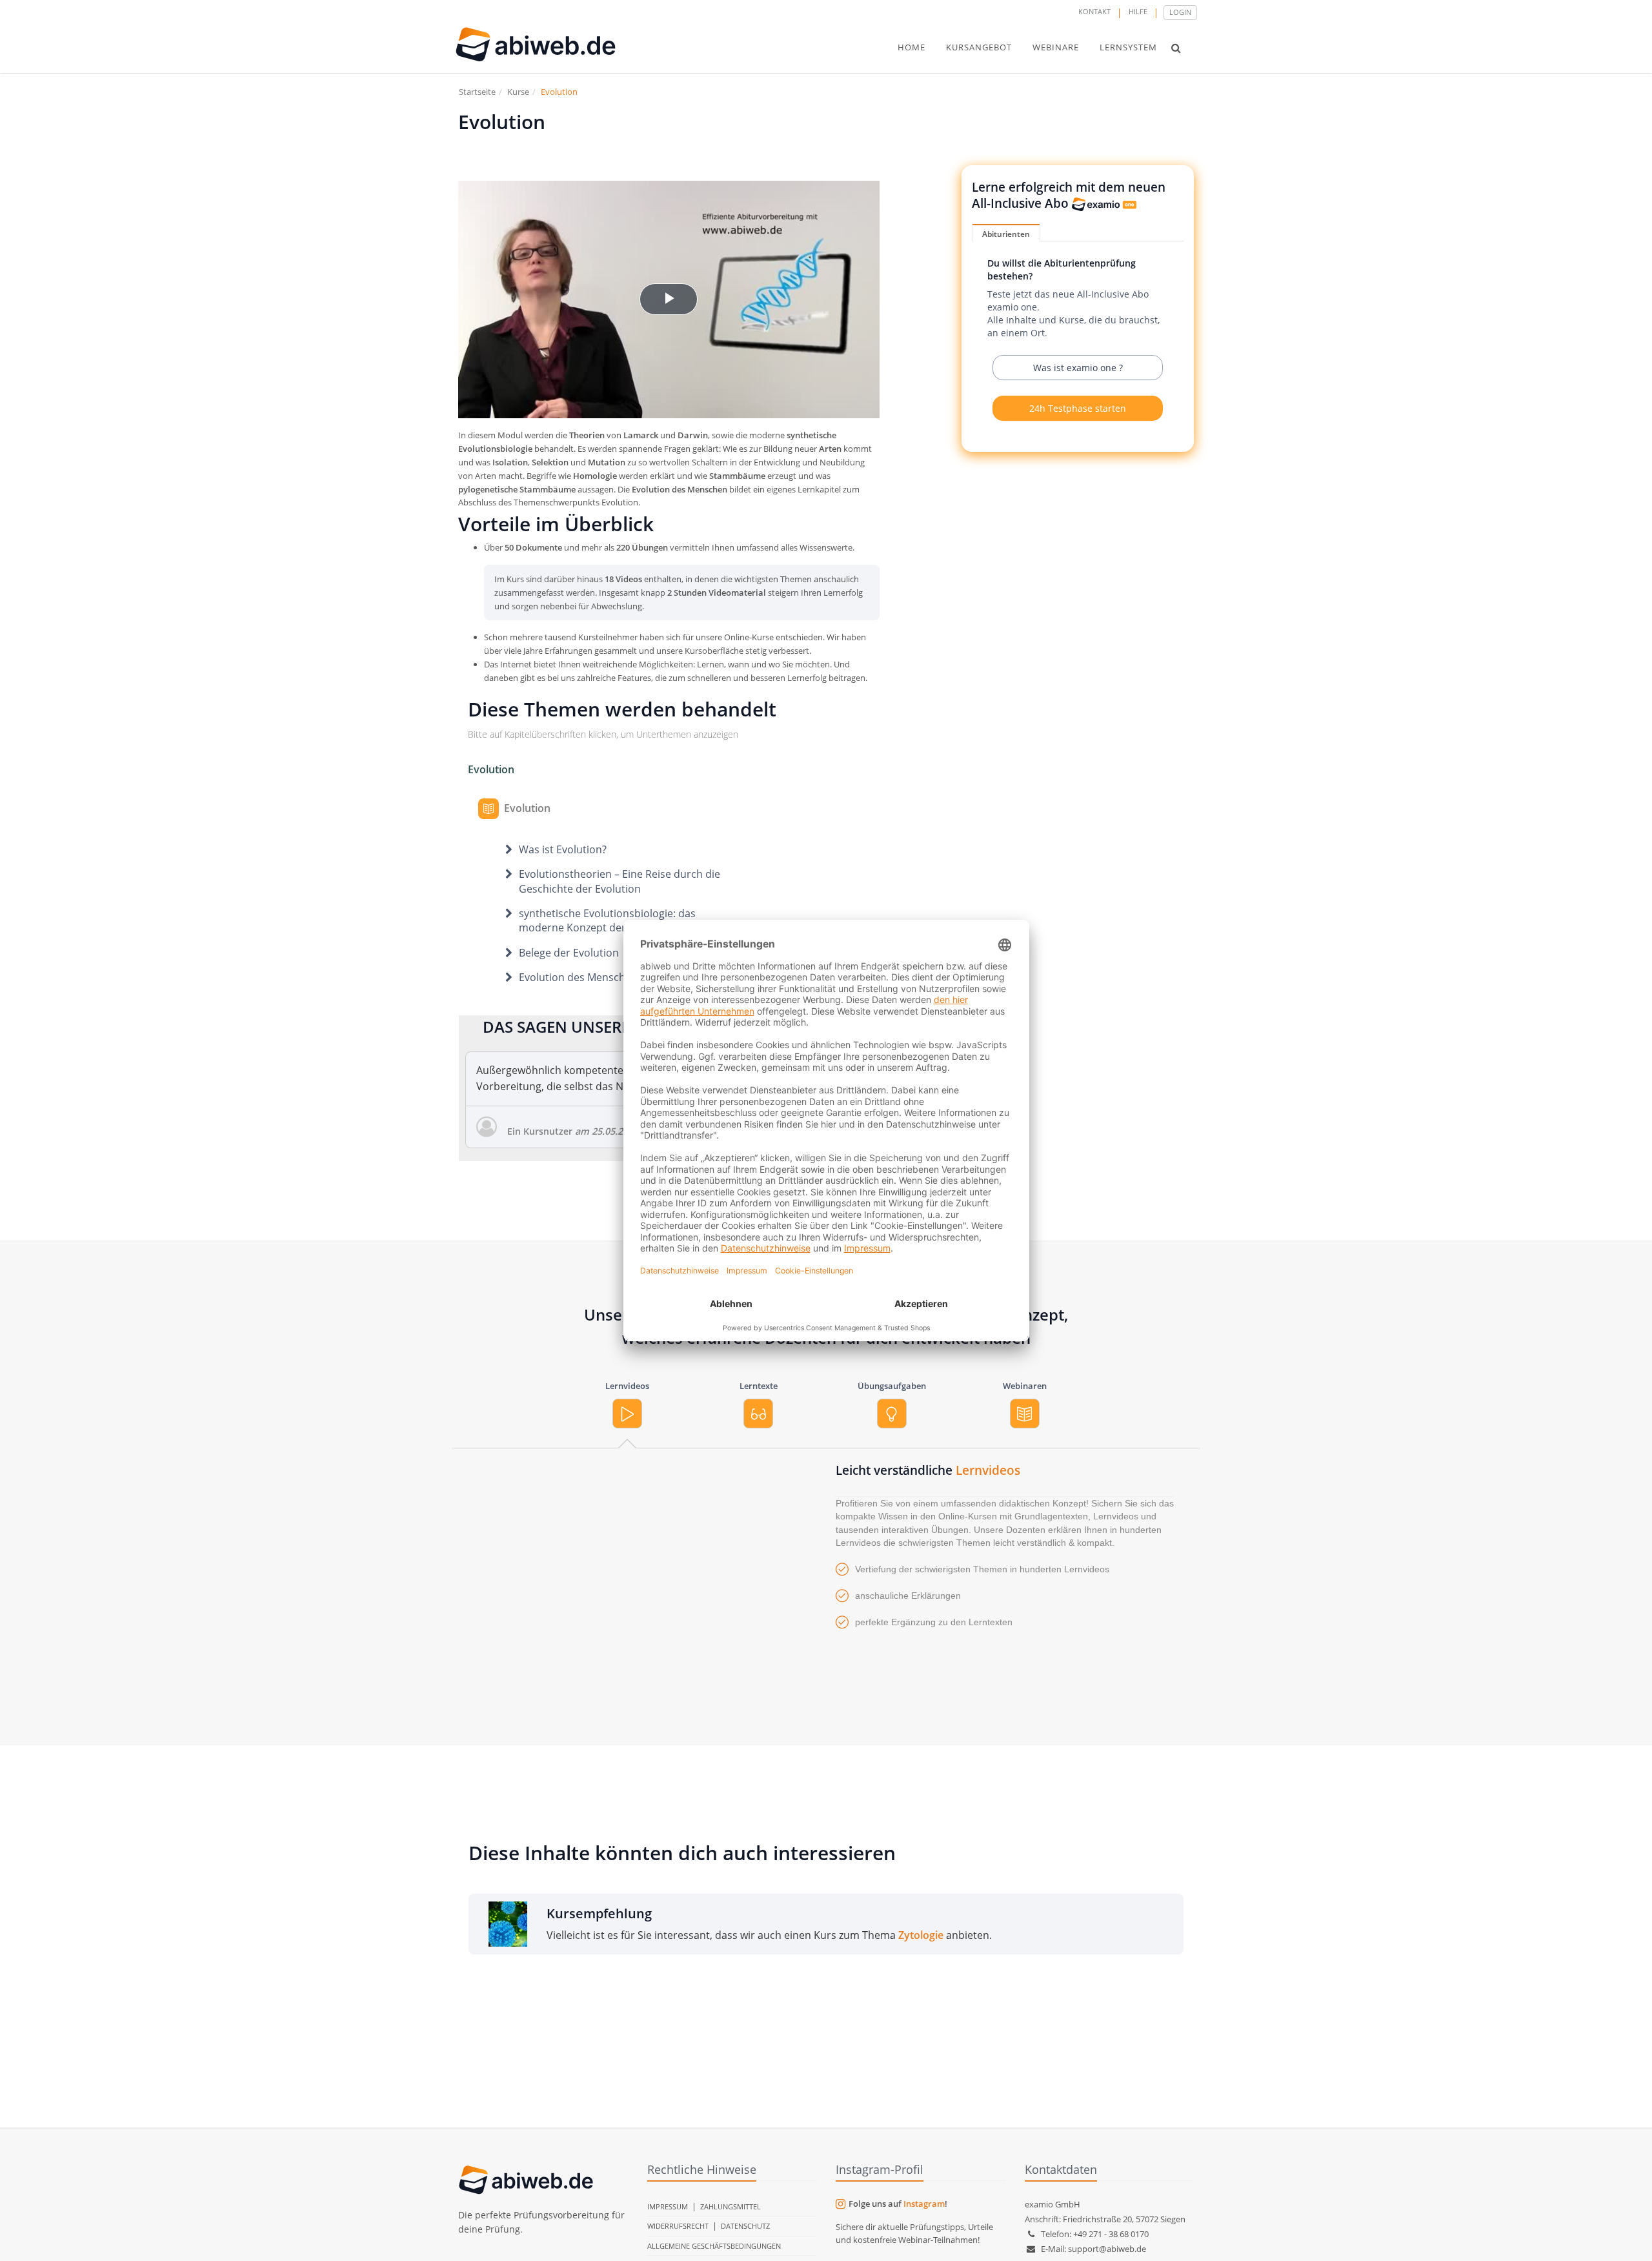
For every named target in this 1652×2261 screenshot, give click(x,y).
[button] (1176, 48)
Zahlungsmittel (730, 2206)
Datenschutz (745, 2226)
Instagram (924, 2204)
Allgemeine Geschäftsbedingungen (714, 2246)
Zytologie (921, 1935)
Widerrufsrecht (678, 2226)
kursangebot (979, 47)
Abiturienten (1006, 234)
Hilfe (1138, 11)
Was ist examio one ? (1078, 368)
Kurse (518, 92)
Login (1180, 12)
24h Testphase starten (1078, 408)
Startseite (477, 92)
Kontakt (1094, 11)
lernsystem (1128, 47)
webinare (1056, 47)
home (912, 47)
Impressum (668, 2206)
